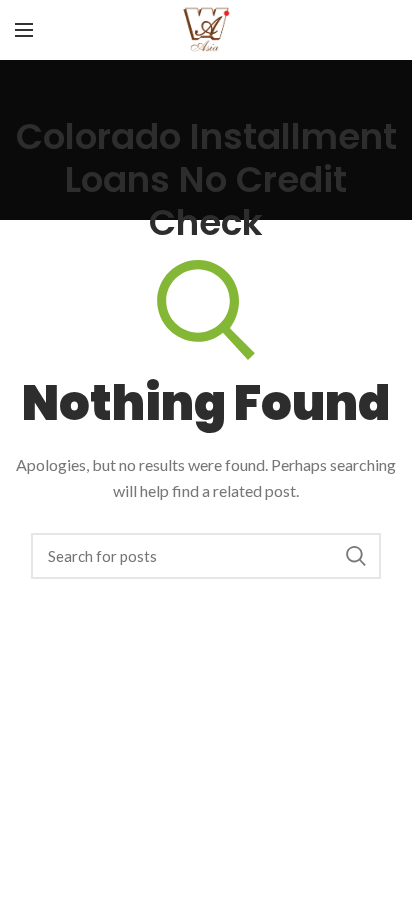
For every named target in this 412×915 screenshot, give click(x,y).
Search (356, 556)
